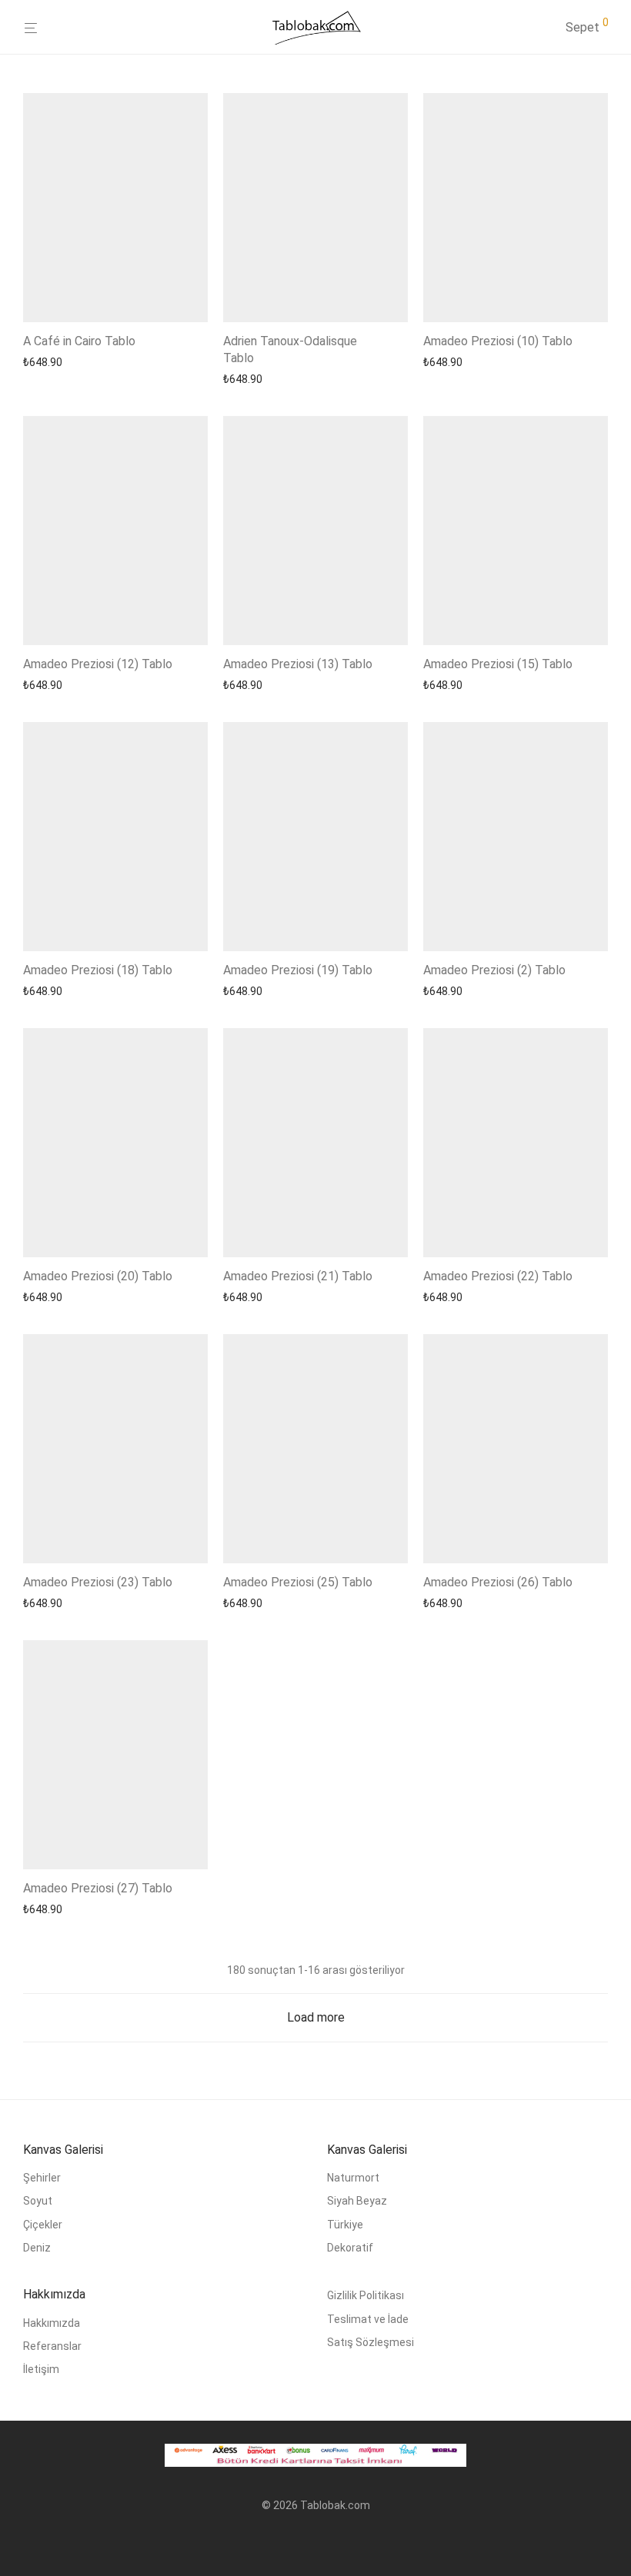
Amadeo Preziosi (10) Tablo (498, 341)
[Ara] (553, 28)
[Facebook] (291, 2542)
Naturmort (353, 2178)
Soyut (38, 2201)
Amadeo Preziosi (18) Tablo (98, 970)
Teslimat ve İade (368, 2319)
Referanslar (52, 2346)
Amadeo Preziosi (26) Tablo (498, 1582)
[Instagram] (315, 2542)
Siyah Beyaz (357, 2201)
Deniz (37, 2248)
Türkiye (345, 2225)
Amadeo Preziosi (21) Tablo (298, 1276)
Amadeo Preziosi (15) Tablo (498, 664)
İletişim (41, 2369)
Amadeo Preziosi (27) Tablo (98, 1888)
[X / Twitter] (340, 2542)
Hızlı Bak (137, 362)
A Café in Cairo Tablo (79, 341)
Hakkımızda (52, 2323)
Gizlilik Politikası (366, 2295)
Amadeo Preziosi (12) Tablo (98, 664)
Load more (316, 2017)
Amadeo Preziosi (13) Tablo (298, 664)
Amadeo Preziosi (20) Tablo (98, 1276)
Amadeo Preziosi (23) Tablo (98, 1582)
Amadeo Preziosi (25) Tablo (298, 1582)
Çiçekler (43, 2225)
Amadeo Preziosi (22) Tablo (498, 1276)
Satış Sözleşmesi (371, 2342)
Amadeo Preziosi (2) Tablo (494, 970)
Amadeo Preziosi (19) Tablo (298, 970)
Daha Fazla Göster (63, 362)
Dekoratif (350, 2248)
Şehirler (42, 2178)
